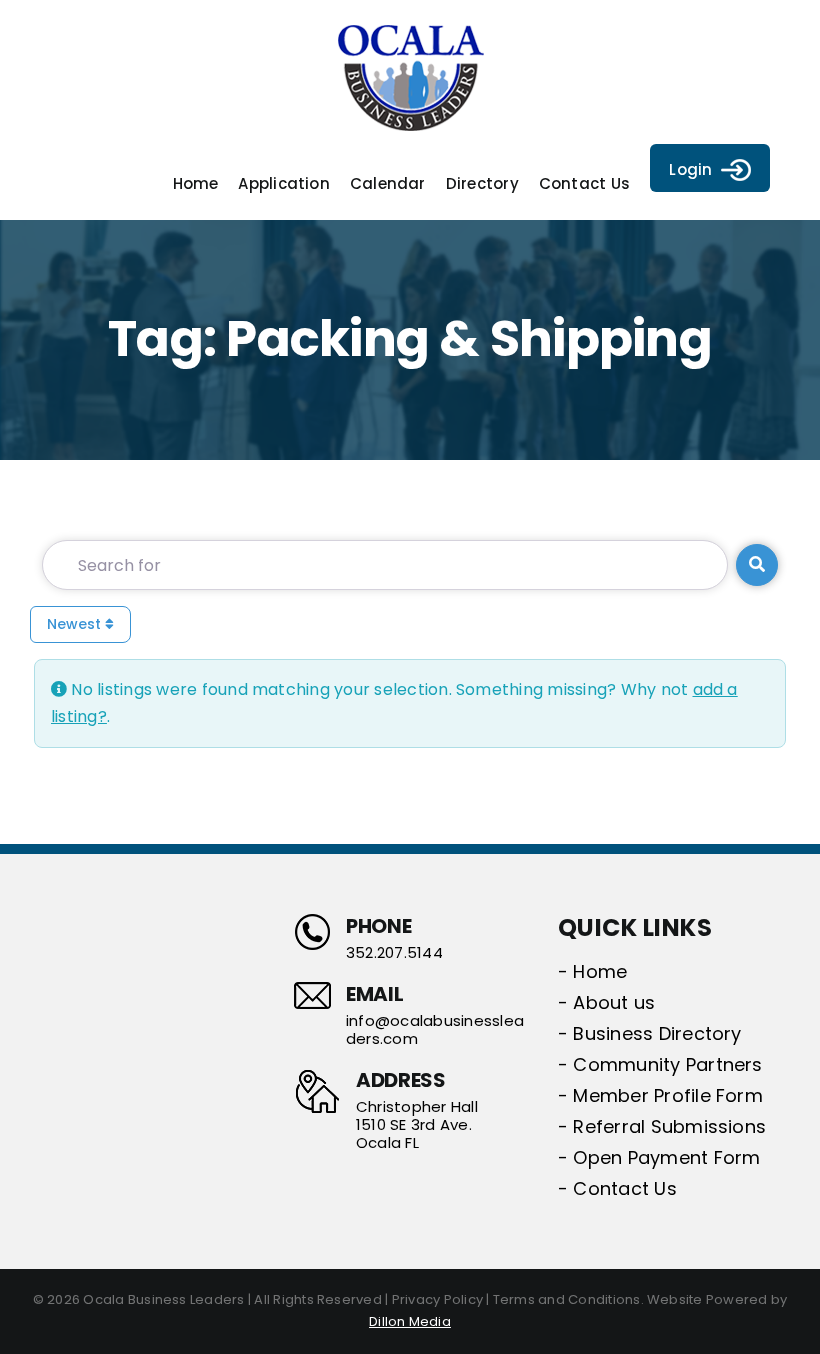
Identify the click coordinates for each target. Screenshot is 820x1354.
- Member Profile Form (660, 1095)
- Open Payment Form (659, 1157)
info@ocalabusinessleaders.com (435, 1030)
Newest (76, 624)
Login (690, 169)
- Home (592, 971)
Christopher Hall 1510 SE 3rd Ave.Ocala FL (417, 1125)
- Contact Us (617, 1188)
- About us (606, 1002)
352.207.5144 (394, 953)
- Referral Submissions (662, 1126)
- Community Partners (660, 1064)
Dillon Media (410, 1321)
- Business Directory (650, 1033)
